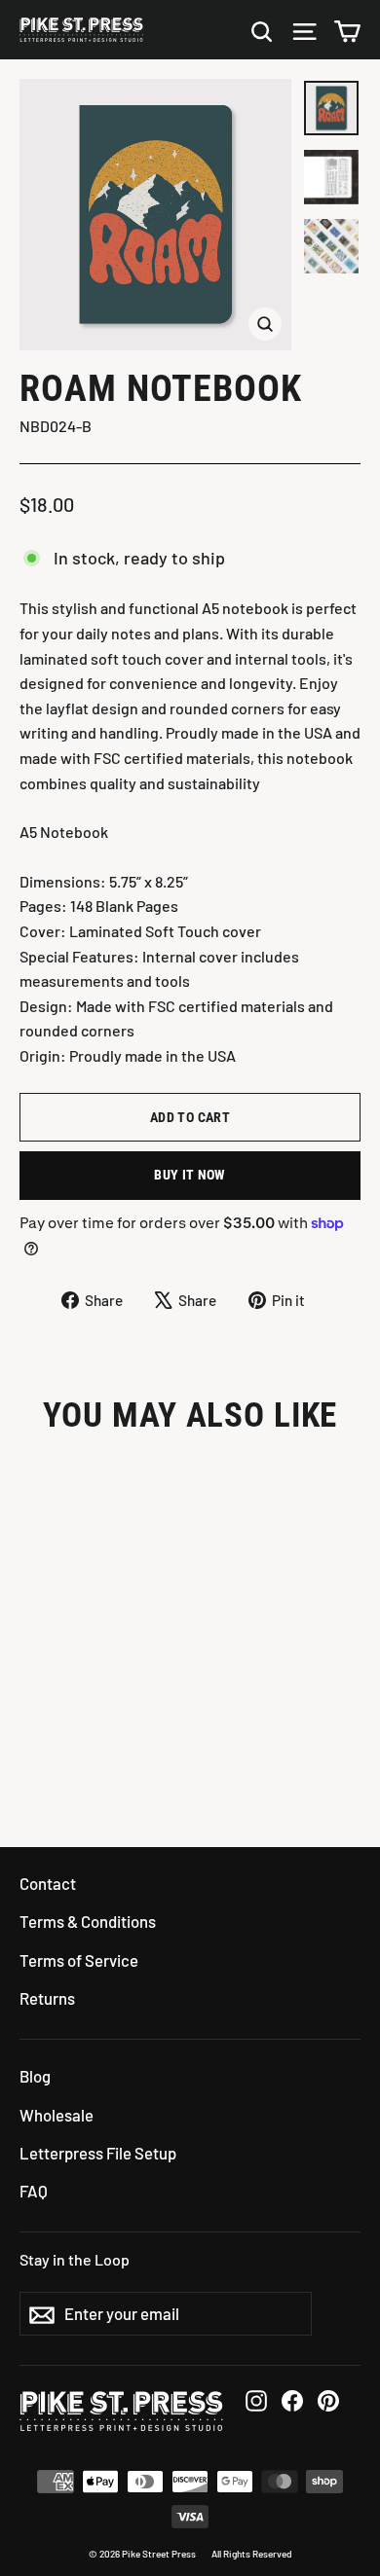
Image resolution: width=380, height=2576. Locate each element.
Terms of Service (79, 1960)
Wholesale (57, 2115)
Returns (47, 1998)
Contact (48, 1883)
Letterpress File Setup (98, 2153)
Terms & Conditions (88, 1921)
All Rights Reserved (252, 2554)
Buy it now (190, 1175)
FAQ (34, 2191)
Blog (35, 2076)
